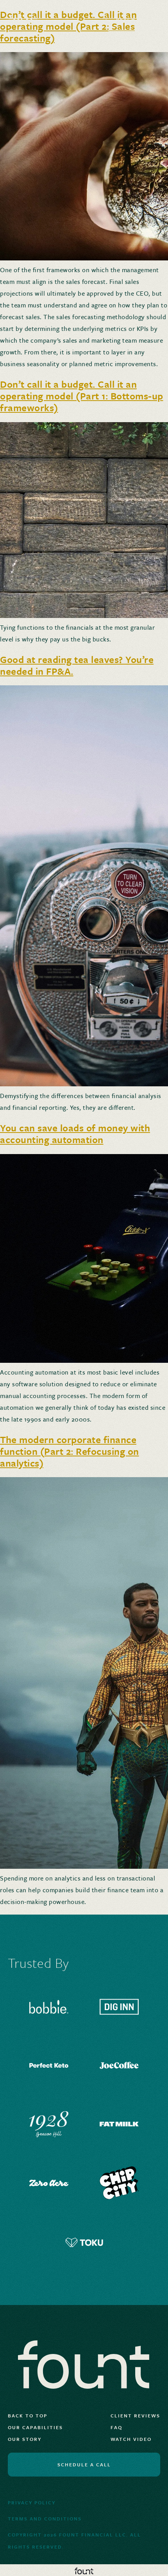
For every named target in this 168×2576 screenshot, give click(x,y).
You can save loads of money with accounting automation (75, 1134)
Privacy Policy (32, 2502)
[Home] (44, 20)
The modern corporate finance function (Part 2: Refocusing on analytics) (70, 1451)
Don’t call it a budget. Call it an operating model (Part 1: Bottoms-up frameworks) (82, 396)
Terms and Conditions (45, 2518)
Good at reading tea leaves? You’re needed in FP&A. (77, 665)
